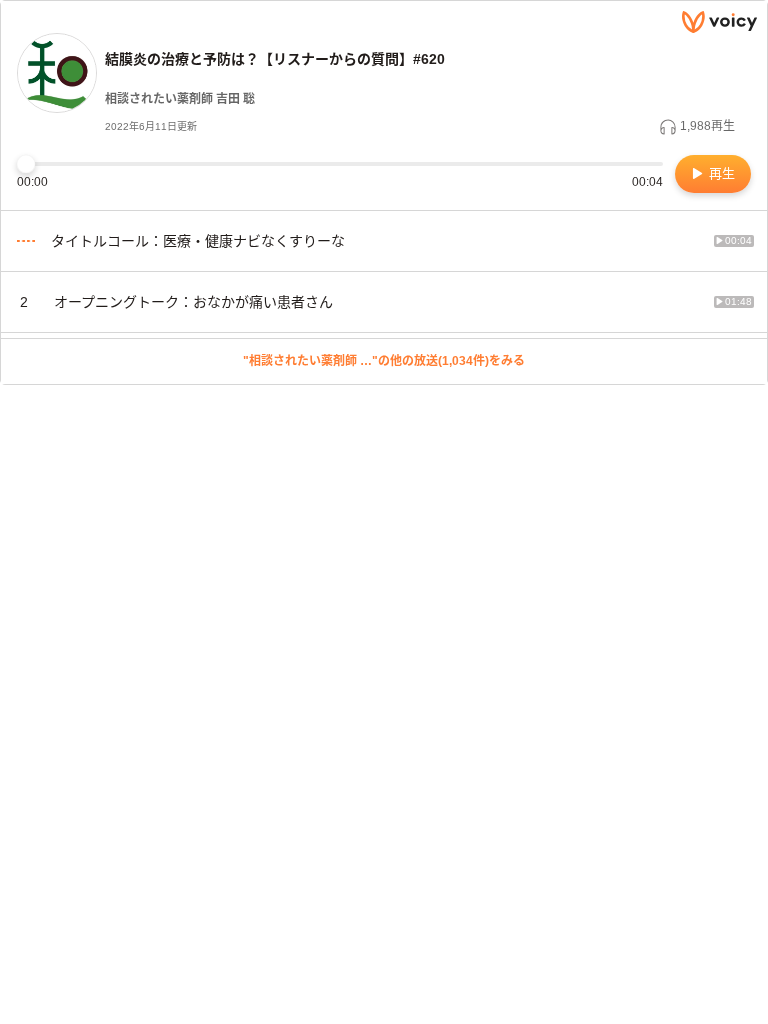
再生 (720, 173)
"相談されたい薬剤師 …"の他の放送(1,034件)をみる (384, 361)
